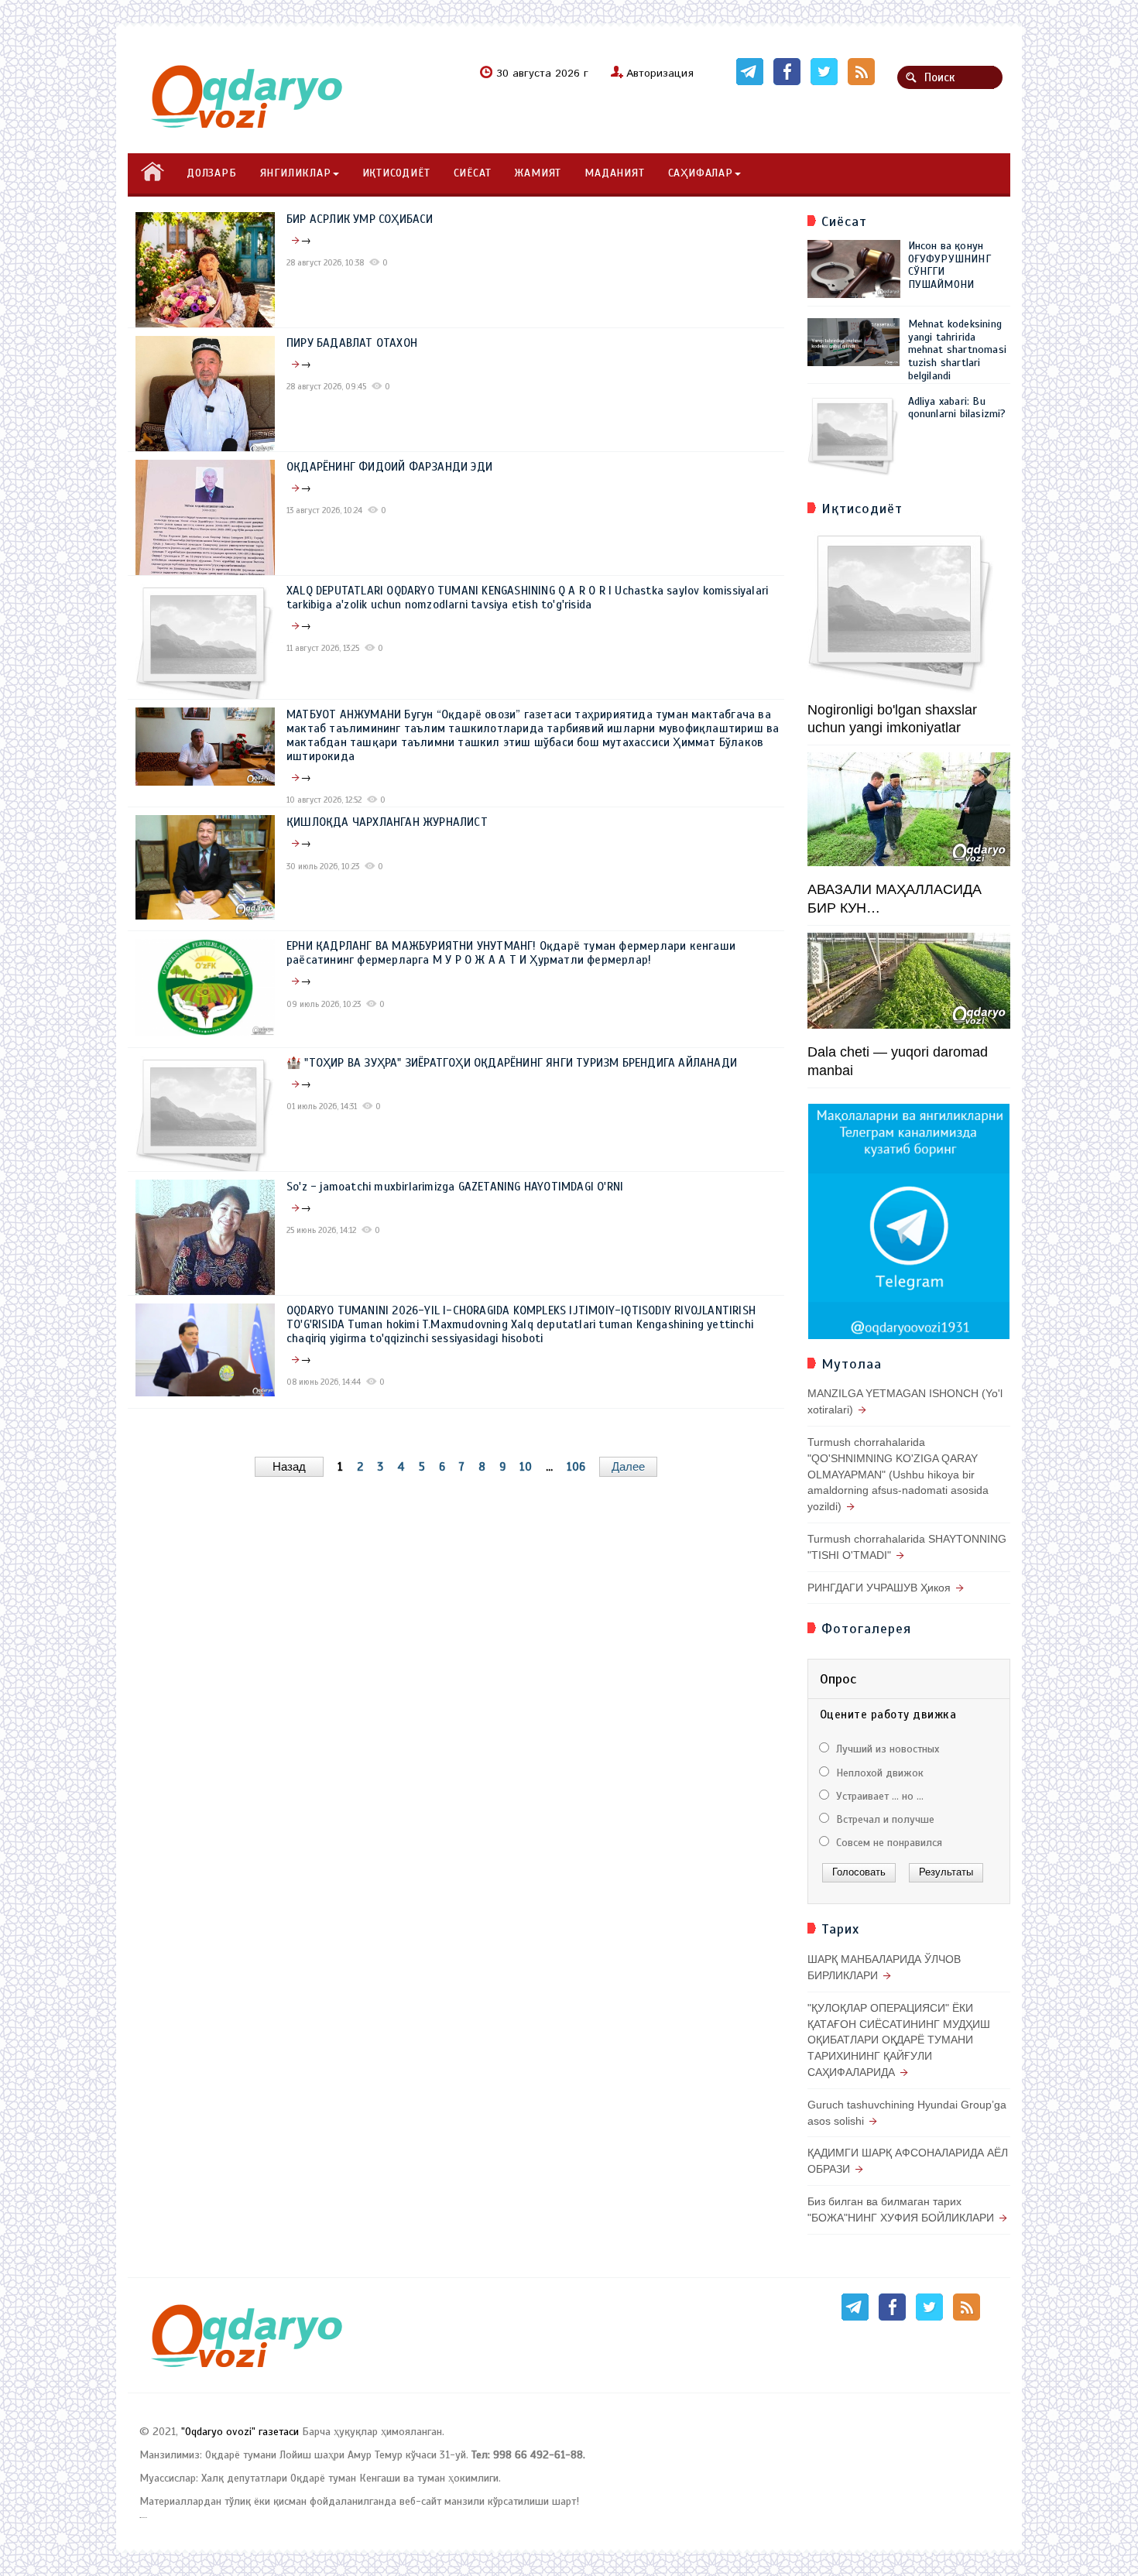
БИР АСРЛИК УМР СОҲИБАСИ (360, 219)
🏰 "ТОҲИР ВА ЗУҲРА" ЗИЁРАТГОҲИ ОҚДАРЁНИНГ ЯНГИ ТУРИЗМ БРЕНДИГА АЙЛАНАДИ (512, 1063)
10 (526, 1467)
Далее (628, 1466)
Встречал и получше (884, 1819)
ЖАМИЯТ (538, 173)
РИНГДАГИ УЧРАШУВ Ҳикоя (879, 1588)
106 (576, 1467)
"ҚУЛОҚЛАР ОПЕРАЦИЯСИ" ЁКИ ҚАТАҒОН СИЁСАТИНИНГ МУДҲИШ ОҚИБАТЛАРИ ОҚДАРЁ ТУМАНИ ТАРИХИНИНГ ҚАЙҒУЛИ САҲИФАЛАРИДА (899, 2040)
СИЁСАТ (473, 173)
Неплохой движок (878, 1773)
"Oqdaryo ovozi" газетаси (240, 2432)
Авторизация (660, 74)
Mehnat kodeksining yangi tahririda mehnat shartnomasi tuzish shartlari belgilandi (958, 350)
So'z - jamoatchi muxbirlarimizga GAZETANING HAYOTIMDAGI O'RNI (455, 1187)
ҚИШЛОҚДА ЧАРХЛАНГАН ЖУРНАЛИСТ (387, 822)
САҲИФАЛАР (701, 173)
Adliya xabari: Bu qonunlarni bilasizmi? (957, 408)
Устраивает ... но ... (878, 1796)
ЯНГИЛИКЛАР (296, 173)
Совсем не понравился (888, 1843)
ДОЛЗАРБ (212, 173)
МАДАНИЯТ (614, 173)
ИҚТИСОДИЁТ (396, 173)
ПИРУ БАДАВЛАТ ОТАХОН (352, 343)
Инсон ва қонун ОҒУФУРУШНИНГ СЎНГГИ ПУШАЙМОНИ (949, 265)
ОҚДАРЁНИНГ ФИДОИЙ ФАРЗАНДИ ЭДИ (389, 467)
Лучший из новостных (886, 1749)
